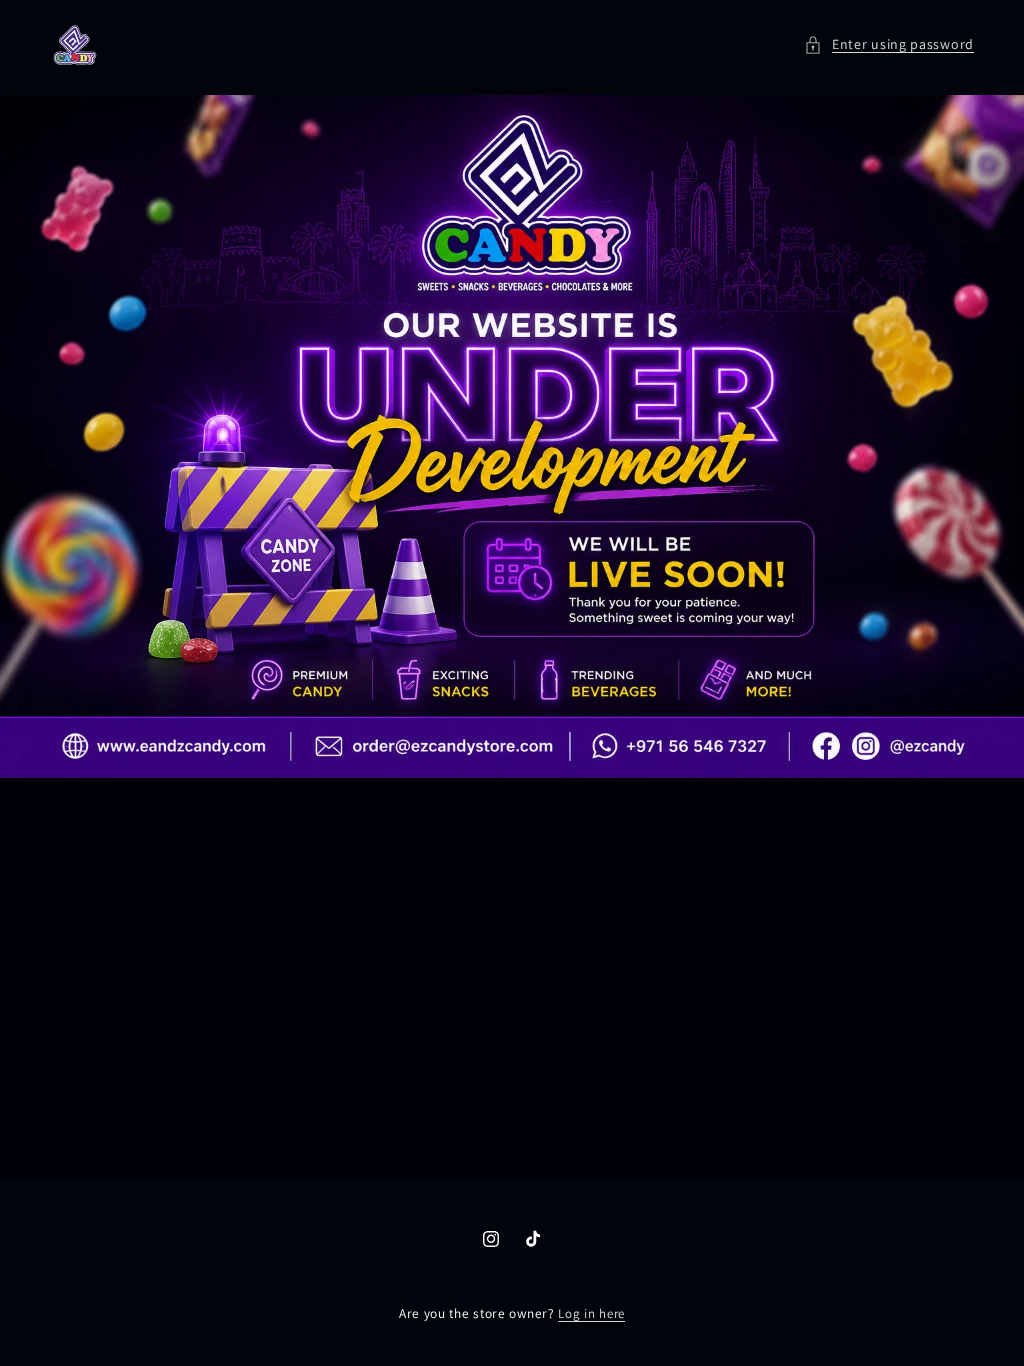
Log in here (591, 1313)
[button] (889, 44)
